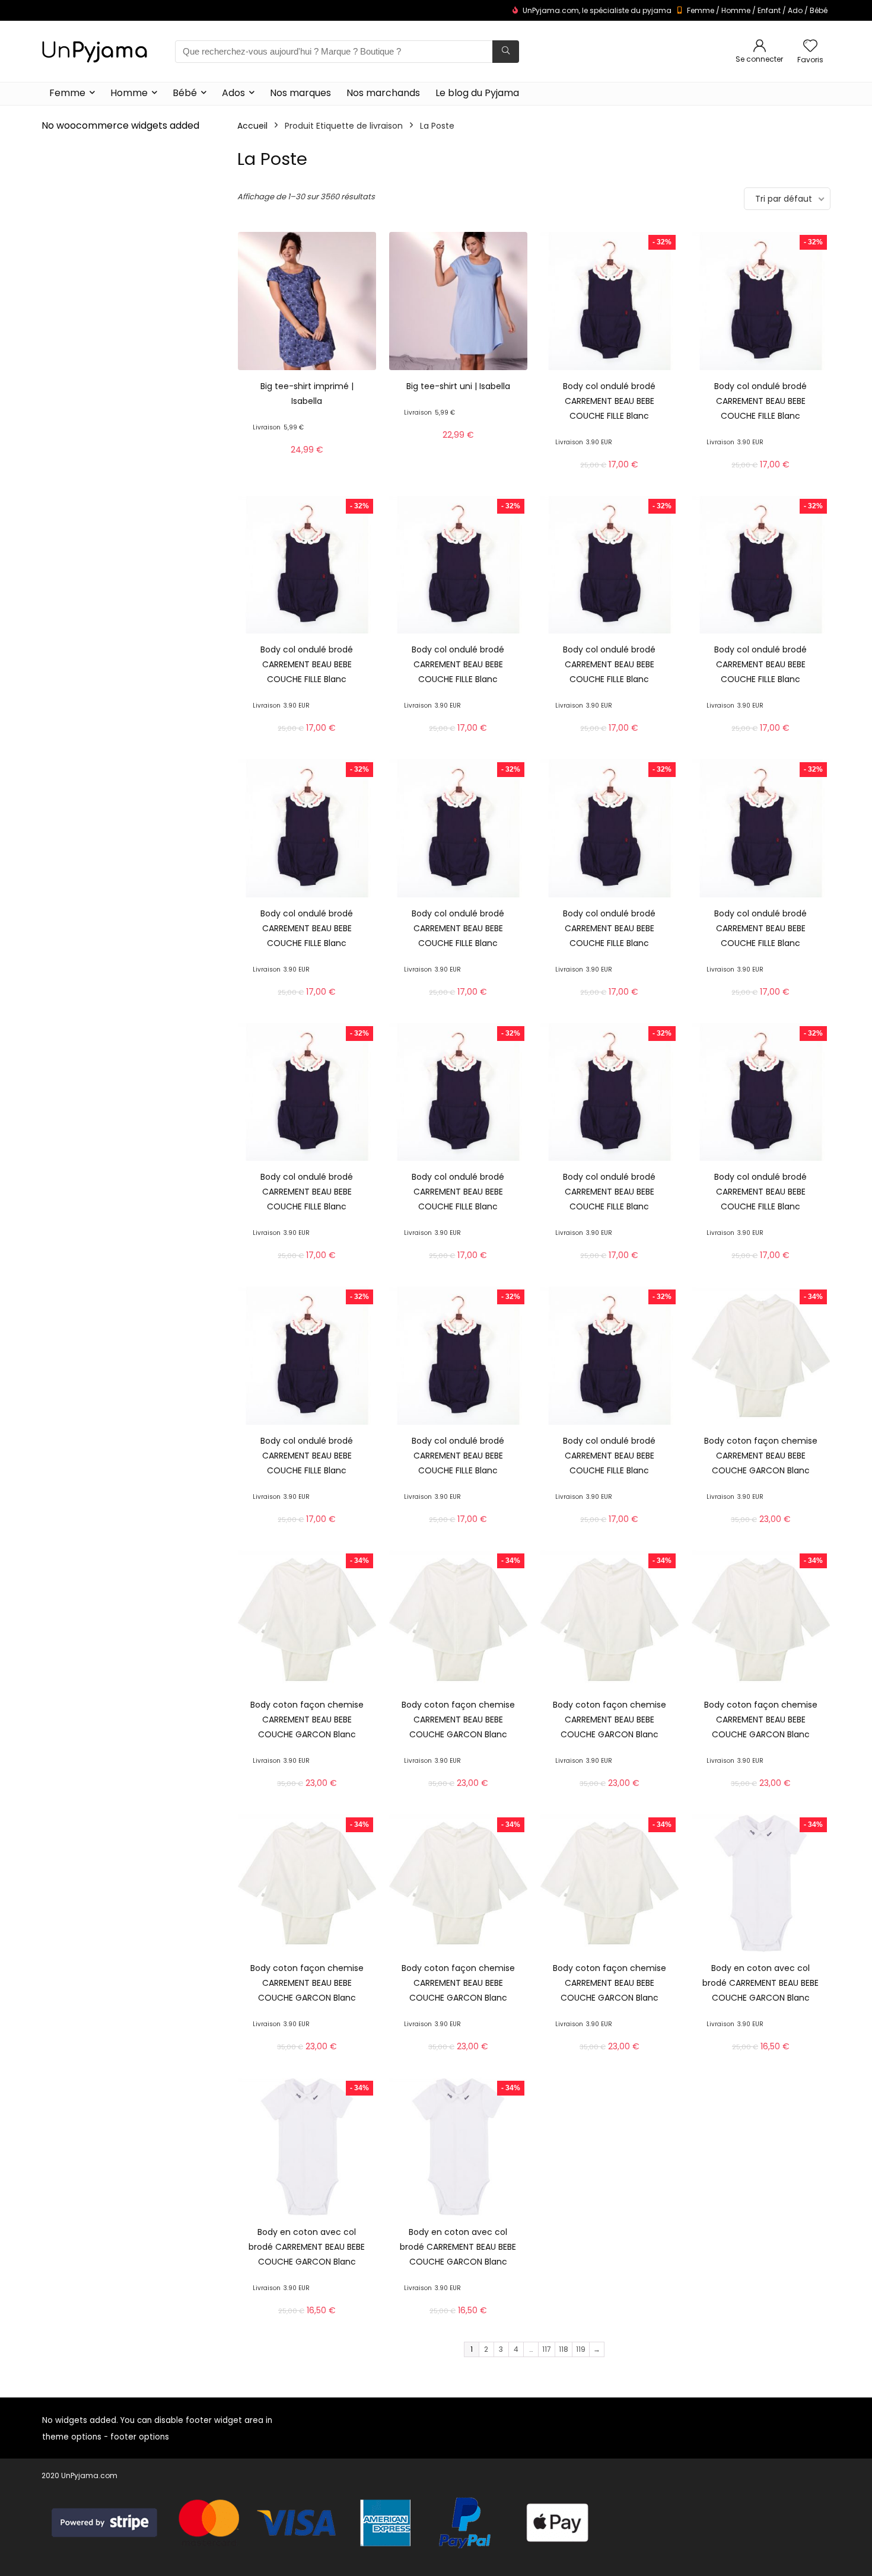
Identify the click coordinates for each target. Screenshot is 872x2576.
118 (564, 2349)
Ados (233, 93)
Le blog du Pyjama (477, 93)
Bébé (819, 10)
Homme (736, 10)
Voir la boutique (307, 463)
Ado (795, 10)
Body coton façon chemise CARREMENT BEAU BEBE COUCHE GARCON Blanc (761, 1456)
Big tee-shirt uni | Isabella (458, 386)
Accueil (252, 126)
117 (547, 2349)
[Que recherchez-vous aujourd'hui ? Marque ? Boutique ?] (506, 52)
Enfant (769, 10)
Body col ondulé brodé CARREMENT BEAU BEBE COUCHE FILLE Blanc (609, 401)
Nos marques (300, 93)
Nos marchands (383, 93)
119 (581, 2349)
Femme (701, 10)
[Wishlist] (810, 47)
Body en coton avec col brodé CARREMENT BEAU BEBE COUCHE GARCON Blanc (760, 1983)
